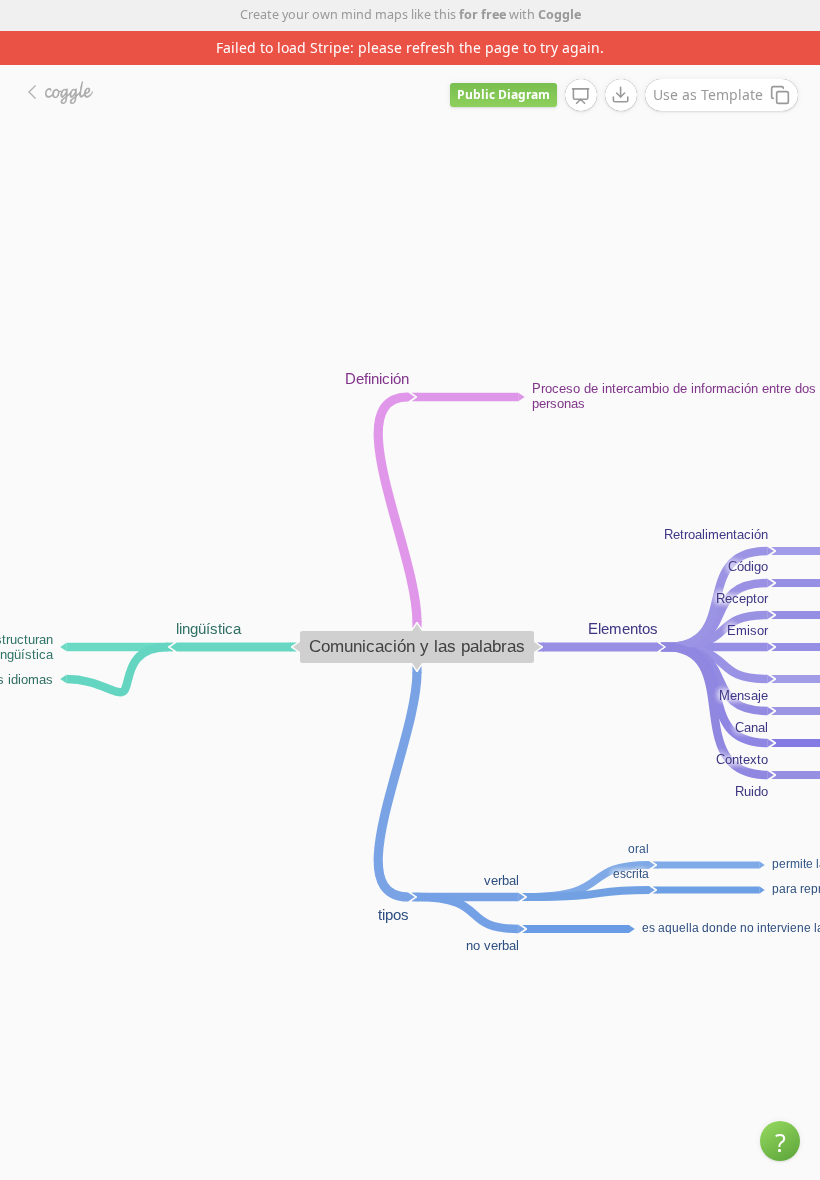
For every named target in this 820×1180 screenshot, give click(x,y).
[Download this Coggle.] (621, 95)
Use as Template (708, 94)
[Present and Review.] (581, 96)
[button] (780, 1141)
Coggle (559, 14)
